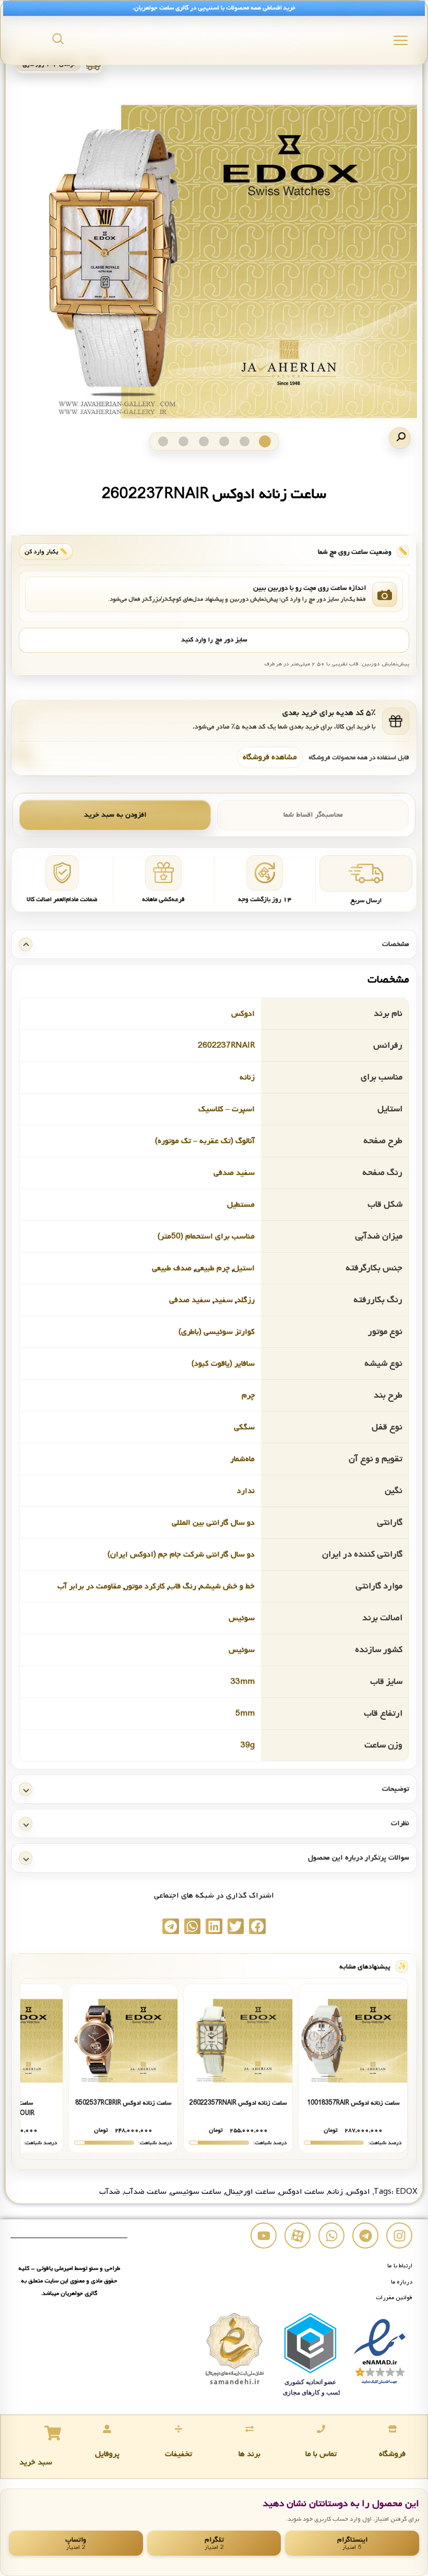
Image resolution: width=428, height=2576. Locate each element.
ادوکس (243, 1014)
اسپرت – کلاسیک (227, 1109)
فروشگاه (392, 2454)
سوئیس (242, 1618)
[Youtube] (264, 2235)
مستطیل (241, 1205)
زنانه (247, 1077)
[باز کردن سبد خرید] (53, 2433)
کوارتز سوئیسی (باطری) (217, 1332)
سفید (223, 1300)
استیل (244, 1268)
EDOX (406, 2192)
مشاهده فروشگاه (270, 757)
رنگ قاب (182, 1586)
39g (248, 1745)
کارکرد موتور (145, 1586)
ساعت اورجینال (250, 2192)
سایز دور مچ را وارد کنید (214, 640)
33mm (243, 1682)
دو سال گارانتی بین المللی (213, 1523)
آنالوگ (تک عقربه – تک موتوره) (205, 1141)
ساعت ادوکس (301, 2192)
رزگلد (246, 1300)
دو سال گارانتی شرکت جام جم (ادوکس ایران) (181, 1554)
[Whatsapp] (331, 2235)
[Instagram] (399, 2235)
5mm (245, 1714)
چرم (248, 1395)
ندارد (246, 1491)
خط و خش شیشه (227, 1586)
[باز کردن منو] (401, 40)
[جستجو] (58, 39)
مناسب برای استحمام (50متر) (206, 1236)
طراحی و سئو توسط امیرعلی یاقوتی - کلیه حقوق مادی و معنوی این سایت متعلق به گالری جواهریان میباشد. (69, 2281)
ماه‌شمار (242, 1459)
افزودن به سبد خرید (115, 815)
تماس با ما (321, 2454)
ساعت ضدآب (145, 2192)
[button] (400, 438)
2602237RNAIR (226, 1046)
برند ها (249, 2454)
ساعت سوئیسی (196, 2192)
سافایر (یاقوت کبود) (223, 1364)
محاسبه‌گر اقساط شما (313, 815)
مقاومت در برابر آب (89, 1586)
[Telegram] (365, 2235)
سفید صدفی (234, 1173)
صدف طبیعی (172, 1268)
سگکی (244, 1427)
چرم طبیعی (212, 1268)
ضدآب (110, 2192)
